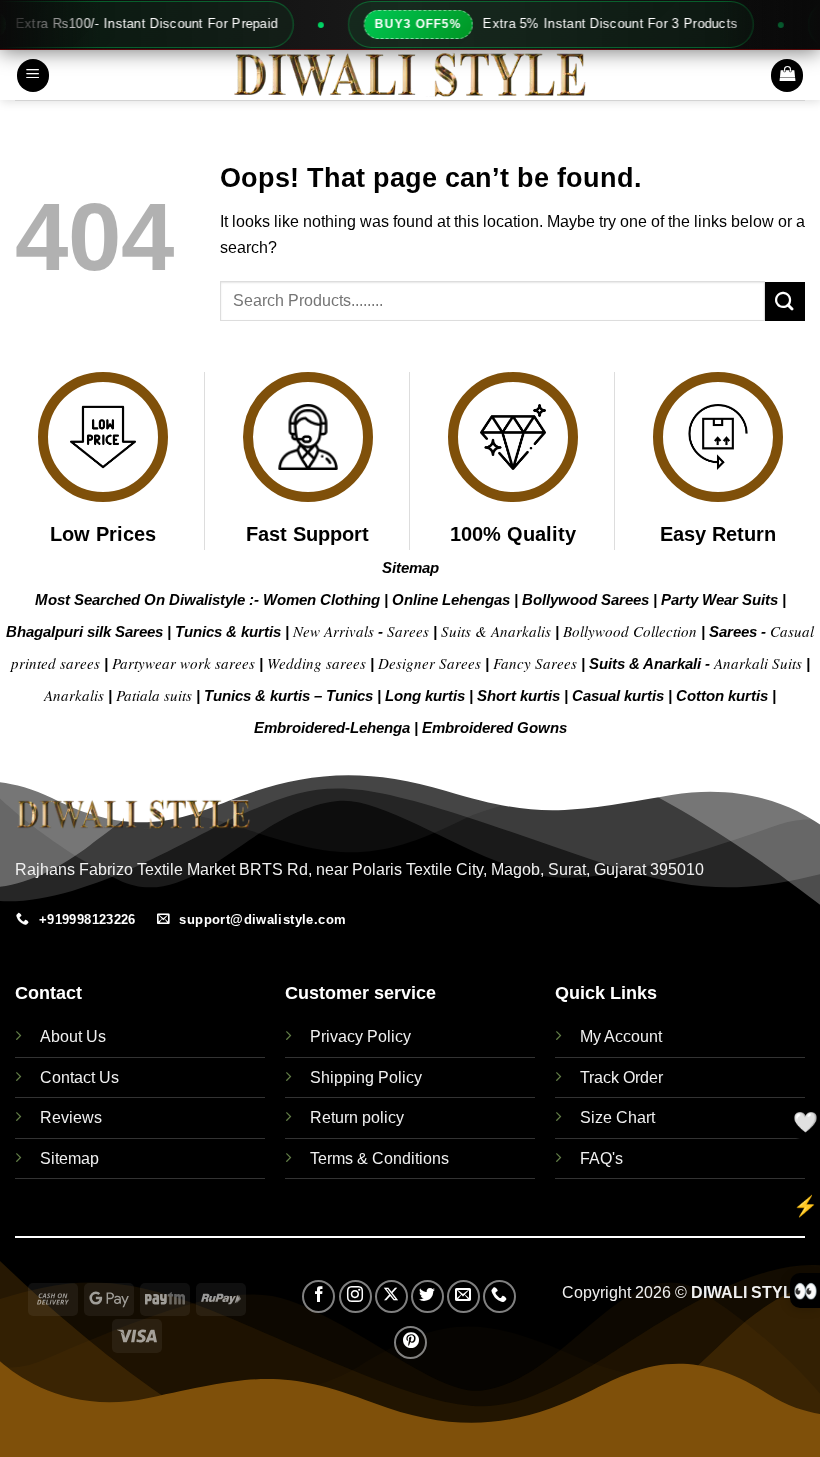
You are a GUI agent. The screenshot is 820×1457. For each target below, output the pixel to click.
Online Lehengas (451, 599)
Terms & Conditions (379, 1158)
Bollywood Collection (630, 631)
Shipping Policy (366, 1077)
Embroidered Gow (486, 727)
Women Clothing (321, 599)
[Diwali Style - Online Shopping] (410, 75)
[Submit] (785, 301)
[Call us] (499, 1296)
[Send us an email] (463, 1296)
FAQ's (601, 1158)
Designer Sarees (429, 663)
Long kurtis (427, 695)
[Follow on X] (391, 1296)
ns (558, 727)
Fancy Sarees (535, 663)
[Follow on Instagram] (355, 1296)
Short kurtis (520, 695)
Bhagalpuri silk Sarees (84, 631)
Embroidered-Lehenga (332, 727)
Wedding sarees (316, 663)
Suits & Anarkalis (496, 631)
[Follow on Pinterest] (410, 1342)
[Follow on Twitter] (427, 1296)
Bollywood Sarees (585, 599)
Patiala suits (156, 695)
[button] (33, 75)
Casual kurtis (620, 695)
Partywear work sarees (183, 663)
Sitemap (410, 567)
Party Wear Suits (719, 599)
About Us (73, 1036)
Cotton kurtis (724, 695)
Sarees (408, 631)
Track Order (621, 1077)
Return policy (357, 1117)
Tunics (351, 695)
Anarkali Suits (760, 663)
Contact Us (79, 1077)
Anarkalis (76, 695)
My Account (621, 1036)
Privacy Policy (360, 1036)
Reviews (71, 1117)
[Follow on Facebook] (318, 1296)
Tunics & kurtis (228, 631)
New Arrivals (333, 631)
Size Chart (617, 1117)
